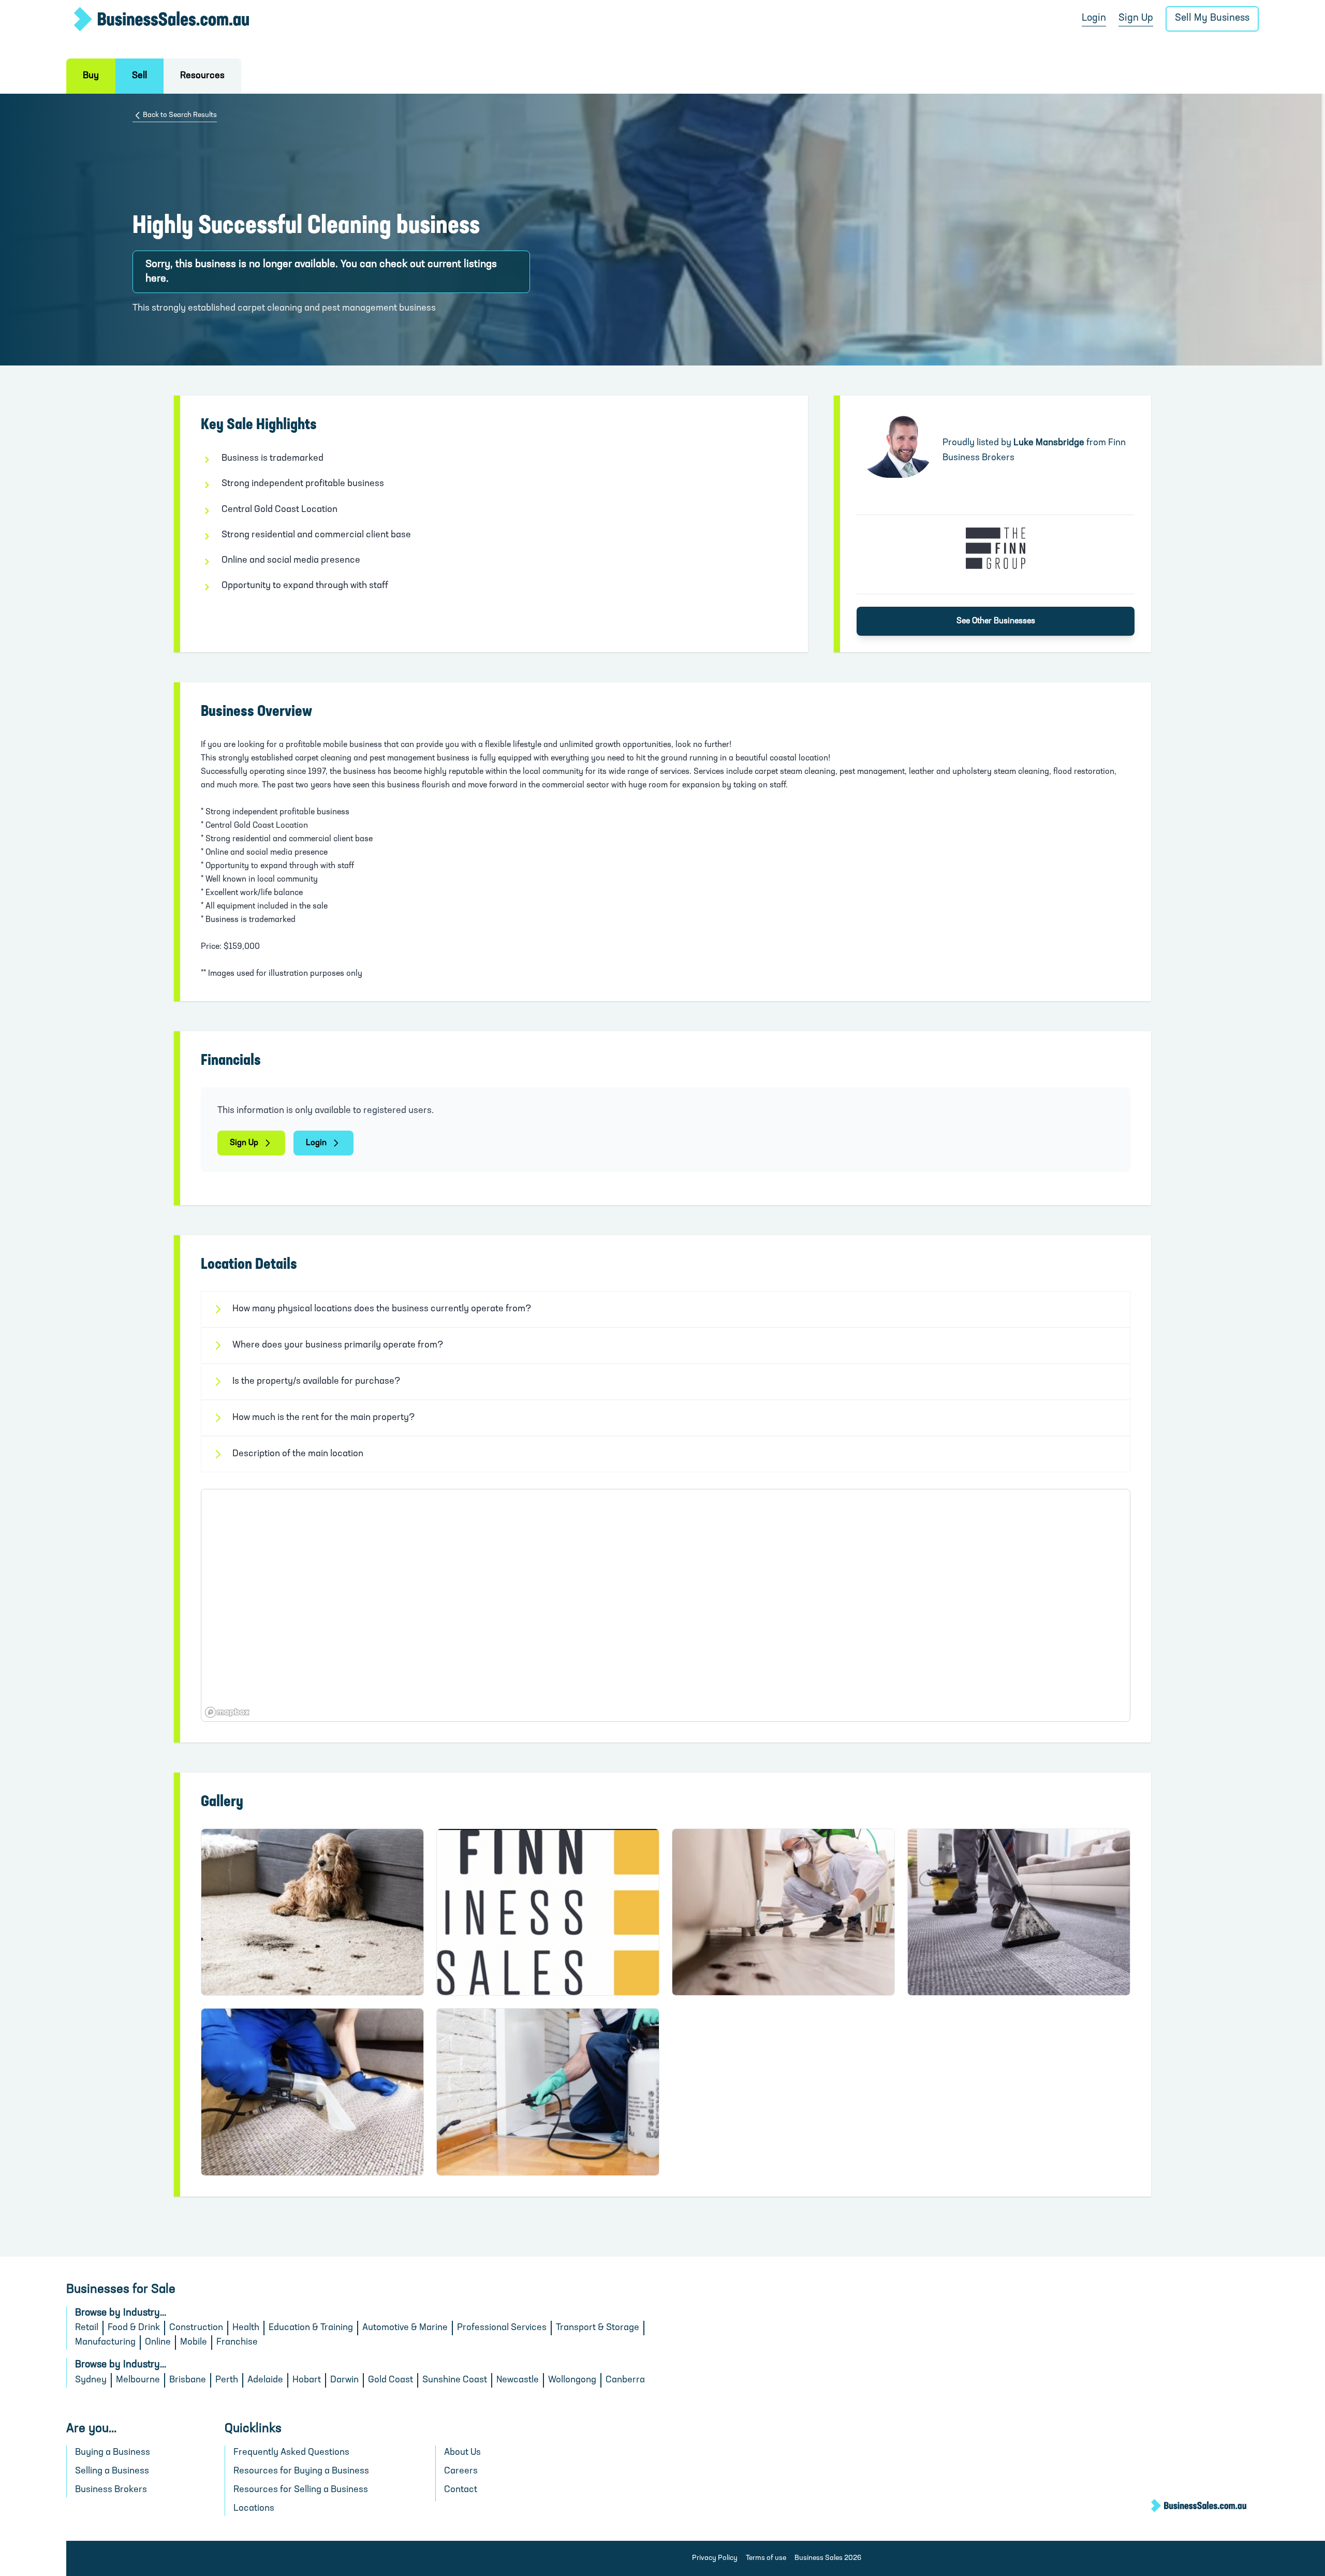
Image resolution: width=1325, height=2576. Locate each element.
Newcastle (518, 2380)
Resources (202, 76)
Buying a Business (113, 2453)
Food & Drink (134, 2328)
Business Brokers (111, 2490)
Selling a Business (112, 2471)
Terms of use (766, 2558)
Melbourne (138, 2380)
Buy (91, 76)
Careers (461, 2471)
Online (158, 2343)
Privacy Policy (715, 2558)
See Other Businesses (996, 621)
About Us (462, 2453)
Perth (227, 2380)
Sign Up (1136, 18)
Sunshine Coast (455, 2380)
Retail (87, 2328)
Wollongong (572, 2380)
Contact (461, 2490)
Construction (196, 2328)
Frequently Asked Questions (291, 2453)
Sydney (91, 2380)
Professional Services (502, 2328)
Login (1094, 18)
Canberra (625, 2380)
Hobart (307, 2380)
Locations (254, 2509)
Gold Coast (391, 2380)
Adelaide (265, 2380)
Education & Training (311, 2328)
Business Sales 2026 (828, 2558)
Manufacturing (105, 2343)
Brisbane (188, 2380)
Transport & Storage (598, 2328)
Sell (139, 76)
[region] (666, 1605)
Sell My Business (1212, 18)
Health (246, 2328)
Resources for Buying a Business (301, 2471)
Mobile (194, 2343)
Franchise (237, 2343)
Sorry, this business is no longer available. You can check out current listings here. (321, 272)
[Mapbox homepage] (227, 1712)
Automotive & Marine (405, 2328)
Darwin (344, 2380)
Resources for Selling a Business (301, 2490)
